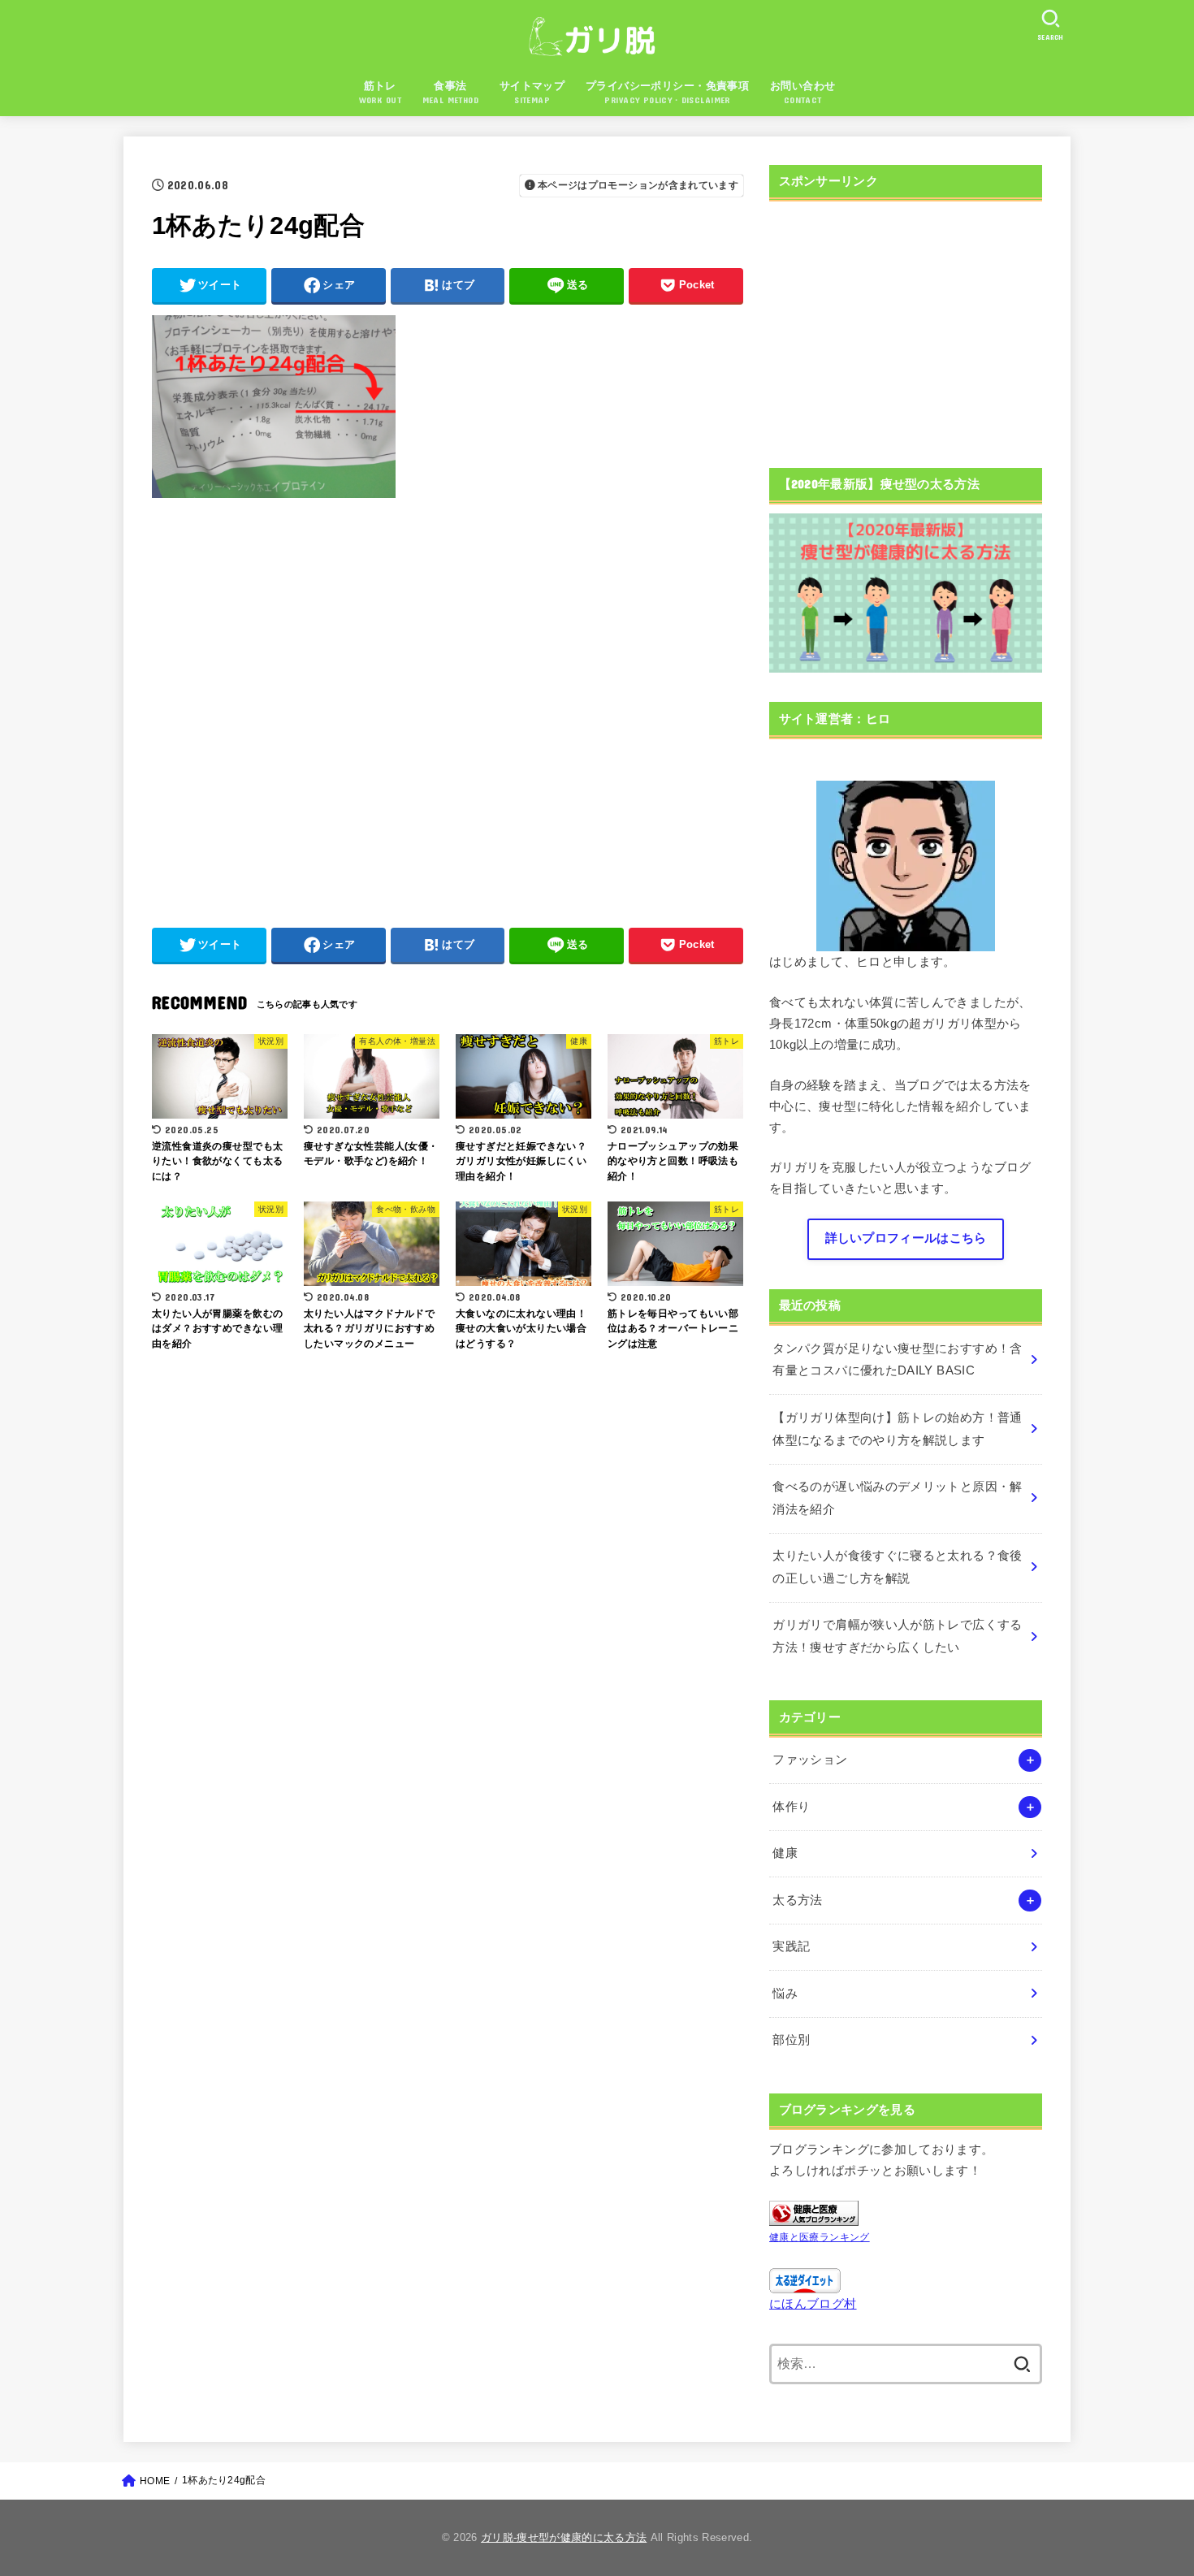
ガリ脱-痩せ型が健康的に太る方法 (564, 2537)
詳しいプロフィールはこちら (906, 1238)
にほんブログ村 (813, 2304)
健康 (785, 1853)
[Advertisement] (448, 704)
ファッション (810, 1760)
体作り (791, 1807)
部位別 (791, 2040)
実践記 (791, 1946)
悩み (785, 1994)
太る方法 (797, 1900)
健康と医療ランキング (820, 2237)
